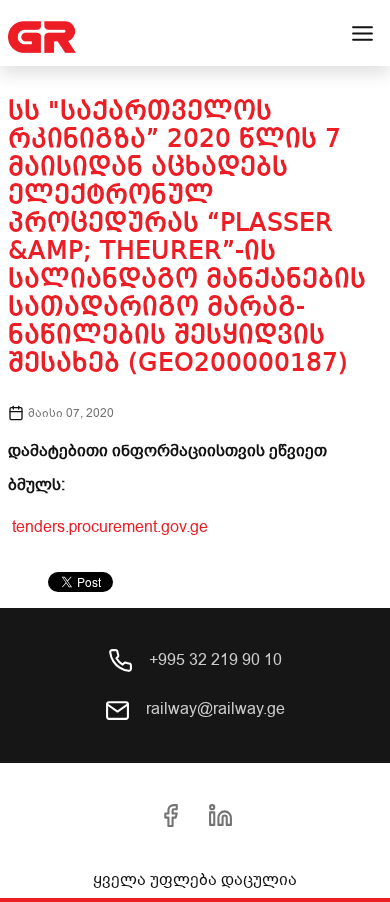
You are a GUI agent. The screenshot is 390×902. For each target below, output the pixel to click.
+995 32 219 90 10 (213, 660)
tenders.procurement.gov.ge (108, 527)
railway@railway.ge (213, 709)
